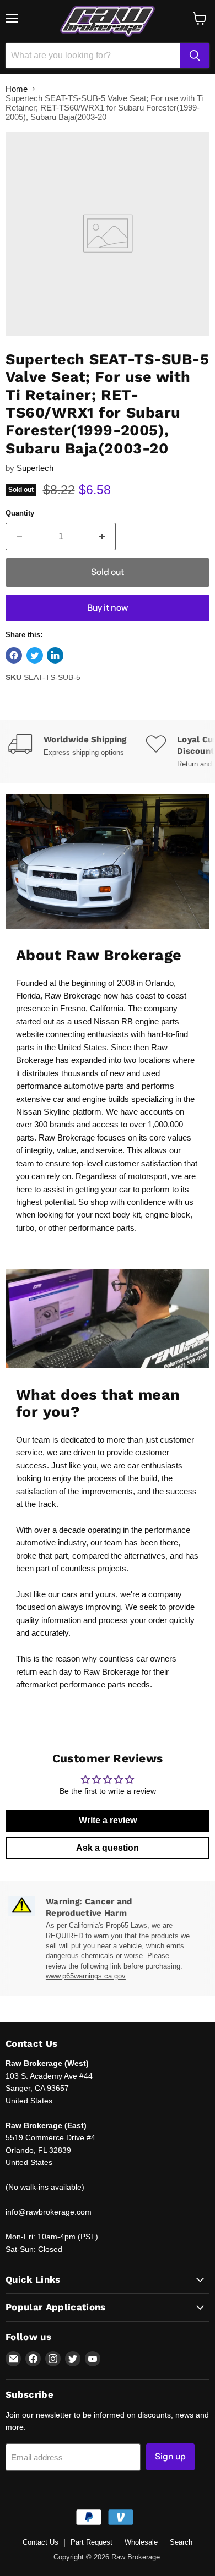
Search (181, 2542)
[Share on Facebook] (14, 655)
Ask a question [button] (108, 1848)
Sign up (170, 2456)
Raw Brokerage (73, 996)
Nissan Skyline (43, 1112)
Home (17, 89)
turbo (25, 1228)
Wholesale (141, 2542)
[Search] (195, 56)
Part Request (92, 2542)
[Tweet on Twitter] (35, 655)
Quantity (20, 513)
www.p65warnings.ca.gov (86, 1976)
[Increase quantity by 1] (103, 536)
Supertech (35, 468)
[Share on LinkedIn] (55, 655)
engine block (168, 1215)
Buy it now (108, 608)
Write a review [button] (108, 1820)
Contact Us (41, 2542)
